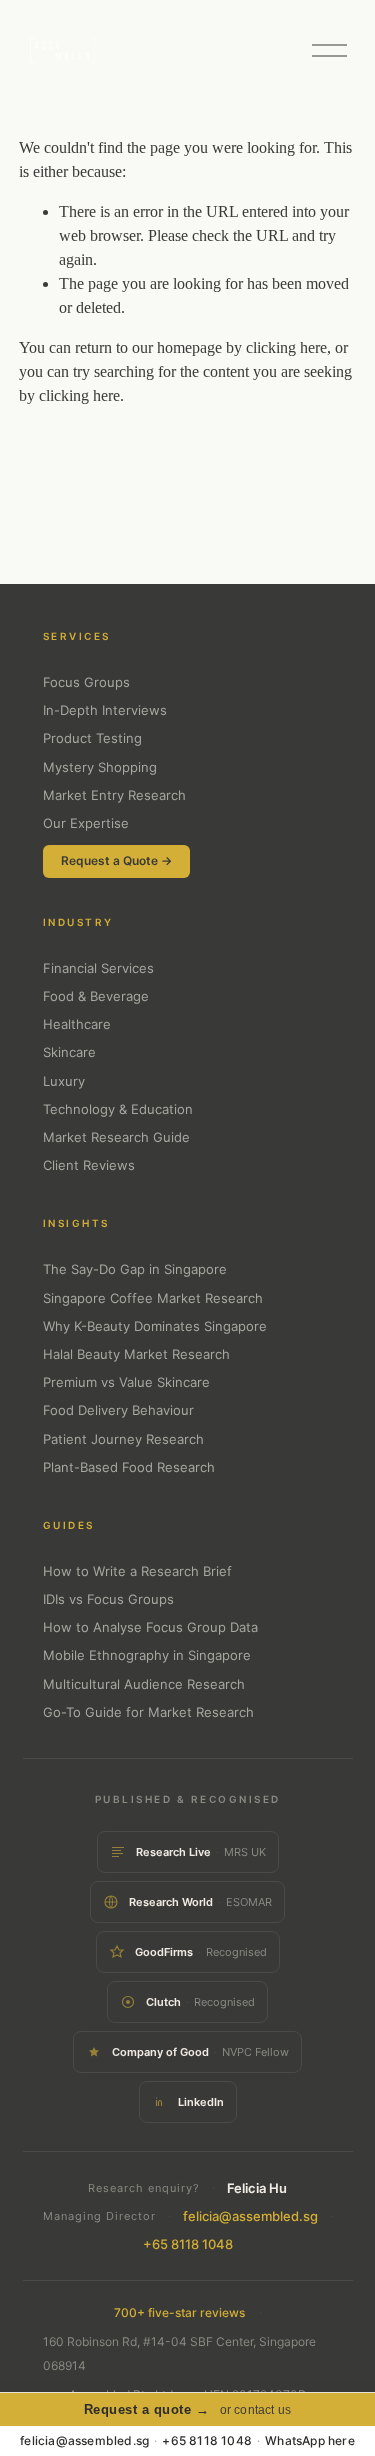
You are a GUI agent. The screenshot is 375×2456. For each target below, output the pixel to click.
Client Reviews (89, 1165)
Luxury (64, 1081)
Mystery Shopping (100, 767)
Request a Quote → (116, 860)
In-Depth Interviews (105, 710)
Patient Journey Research (123, 1439)
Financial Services (98, 968)
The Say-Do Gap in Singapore (135, 1269)
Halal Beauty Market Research (136, 1354)
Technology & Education (118, 1109)
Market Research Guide (116, 1137)
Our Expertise (86, 823)
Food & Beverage (96, 996)
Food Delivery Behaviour (118, 1410)
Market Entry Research (114, 795)
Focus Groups (86, 682)
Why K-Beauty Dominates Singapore (155, 1326)
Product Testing (92, 738)
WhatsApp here (310, 2441)
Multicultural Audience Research (144, 1684)
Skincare (69, 1052)
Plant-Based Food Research (129, 1467)
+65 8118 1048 (188, 2244)
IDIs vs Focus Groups (108, 1599)
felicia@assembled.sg (250, 2216)
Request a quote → (147, 2409)
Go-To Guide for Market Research (148, 1712)
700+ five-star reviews (179, 2312)
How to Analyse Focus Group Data (150, 1627)
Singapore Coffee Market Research (153, 1298)
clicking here (286, 347)
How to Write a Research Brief (137, 1571)
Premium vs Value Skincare (126, 1382)
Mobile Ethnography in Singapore (147, 1655)
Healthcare (77, 1024)
